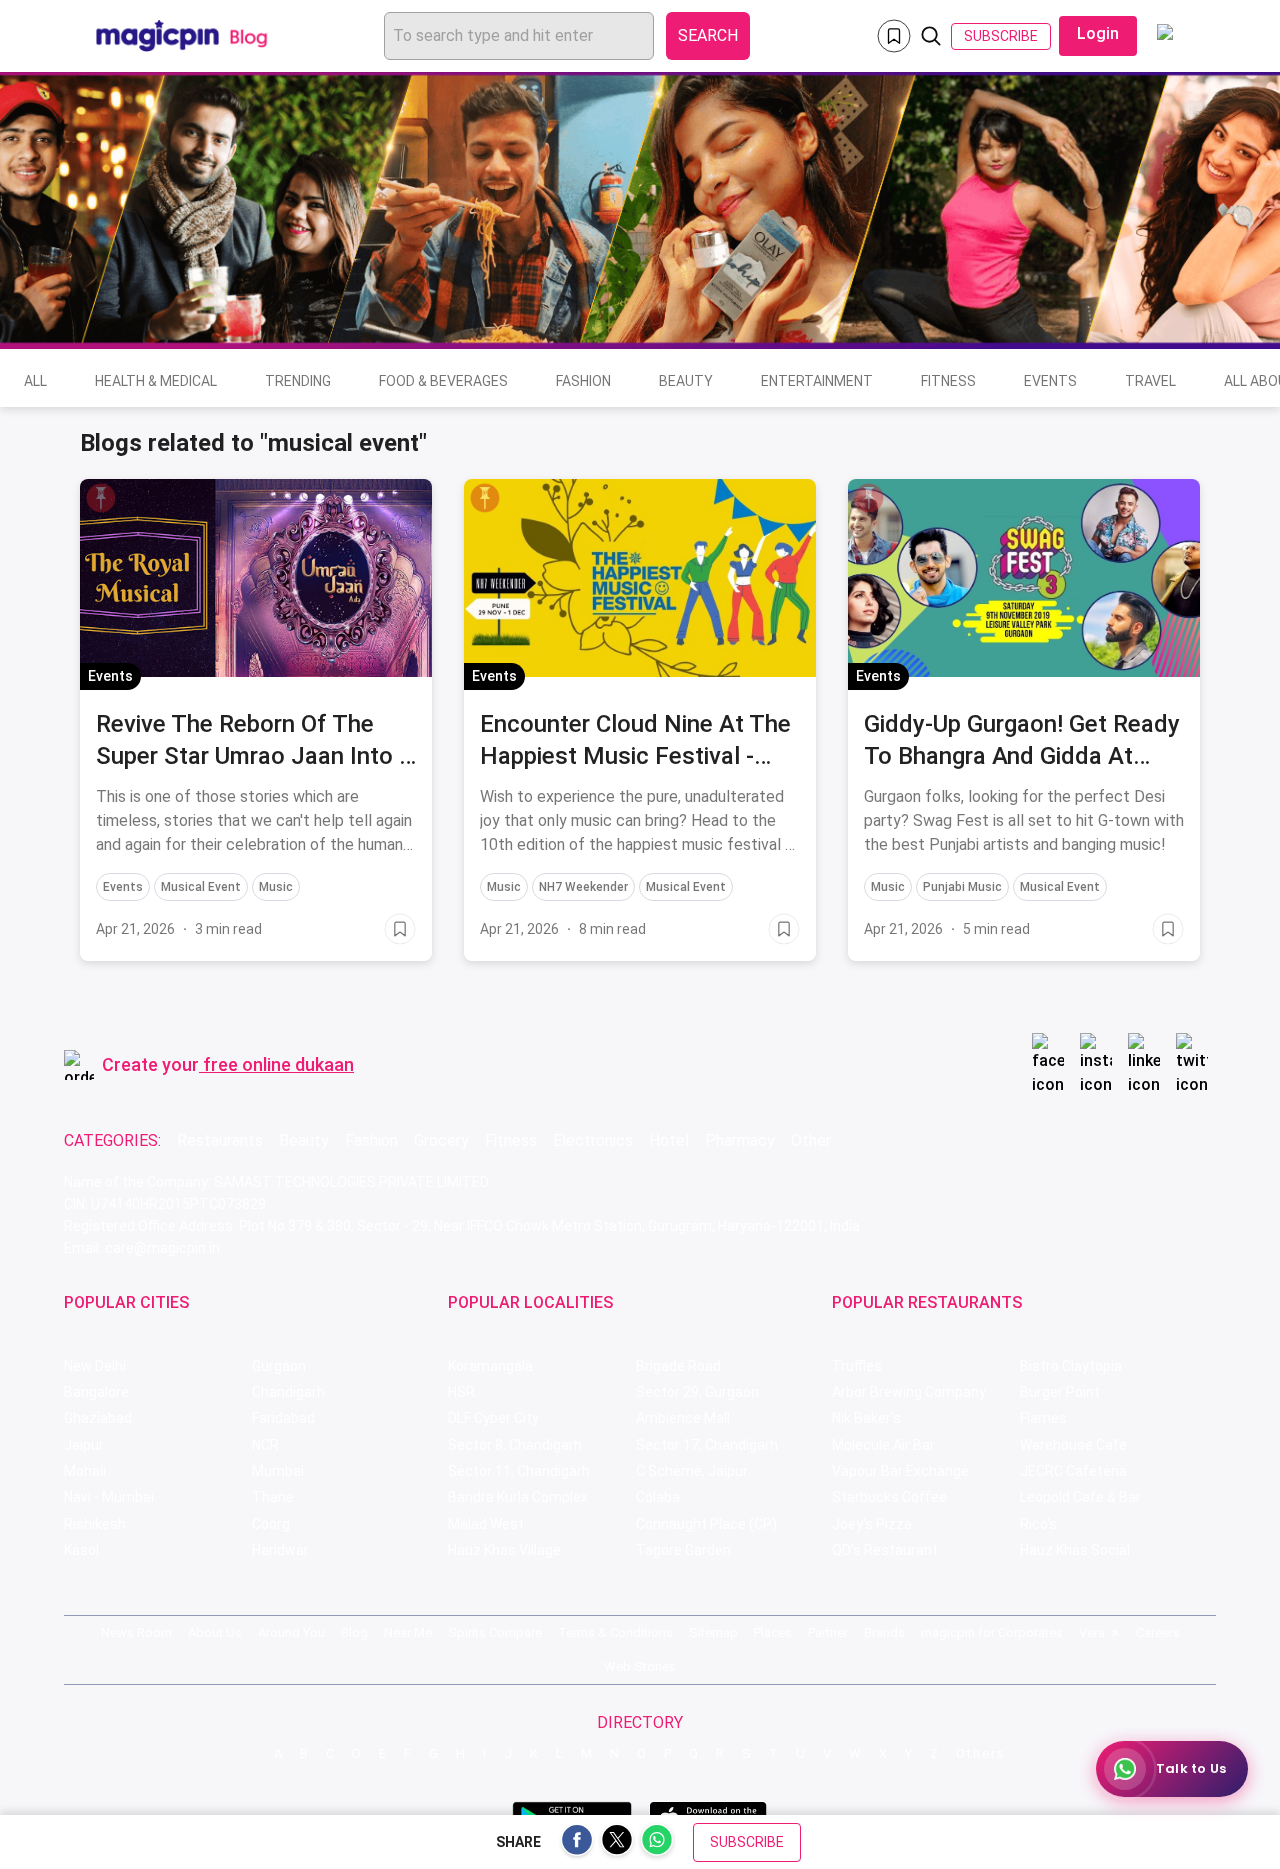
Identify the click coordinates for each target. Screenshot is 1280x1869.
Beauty (686, 381)
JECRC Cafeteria (1073, 1471)
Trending (298, 381)
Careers (1158, 1632)
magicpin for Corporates (992, 1632)
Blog (354, 1632)
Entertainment (817, 381)
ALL (35, 381)
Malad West (486, 1524)
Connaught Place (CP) (706, 1524)
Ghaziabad (98, 1418)
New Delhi (95, 1366)
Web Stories (640, 1666)
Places (773, 1632)
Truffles (857, 1366)
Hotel (669, 1140)
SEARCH (708, 35)
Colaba (658, 1497)
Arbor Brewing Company (909, 1392)
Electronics (593, 1140)
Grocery (441, 1140)
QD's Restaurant (885, 1550)
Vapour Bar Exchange (900, 1471)
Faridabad (283, 1418)
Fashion (583, 381)
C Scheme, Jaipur (692, 1471)
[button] (101, 498)
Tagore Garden (683, 1550)
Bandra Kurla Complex (518, 1497)
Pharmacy (740, 1140)
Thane (273, 1497)
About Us (215, 1632)
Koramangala (490, 1366)
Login (1098, 33)
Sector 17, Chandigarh (707, 1445)
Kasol (81, 1550)
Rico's (1038, 1524)
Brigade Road (678, 1366)
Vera (1092, 1632)
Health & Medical (156, 381)
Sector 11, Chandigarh (519, 1471)
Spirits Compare (495, 1632)
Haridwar (280, 1550)
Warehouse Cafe (1073, 1445)
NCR (265, 1445)
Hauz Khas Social (1075, 1550)
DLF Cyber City (493, 1418)
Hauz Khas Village (504, 1550)
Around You (291, 1632)
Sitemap (713, 1632)
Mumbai (278, 1471)
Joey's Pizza (872, 1524)
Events (1050, 381)
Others (981, 1753)
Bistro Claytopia (1071, 1366)
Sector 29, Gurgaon (697, 1392)
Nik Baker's (866, 1418)
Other (811, 1140)
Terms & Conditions (615, 1632)
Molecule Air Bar (883, 1445)
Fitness (948, 381)
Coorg (271, 1524)
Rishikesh (95, 1524)
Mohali (85, 1471)
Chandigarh (288, 1392)
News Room (136, 1632)
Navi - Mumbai (109, 1497)
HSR (461, 1392)
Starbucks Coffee (889, 1497)
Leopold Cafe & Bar (1080, 1497)
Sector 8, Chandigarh (515, 1445)
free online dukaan (278, 1064)
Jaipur (84, 1445)
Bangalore (96, 1392)
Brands (884, 1632)
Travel (1150, 381)
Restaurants (220, 1140)
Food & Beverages (443, 381)
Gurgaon (279, 1366)
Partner (828, 1632)
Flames (1043, 1418)
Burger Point (1060, 1392)
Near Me (408, 1632)
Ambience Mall (683, 1418)
